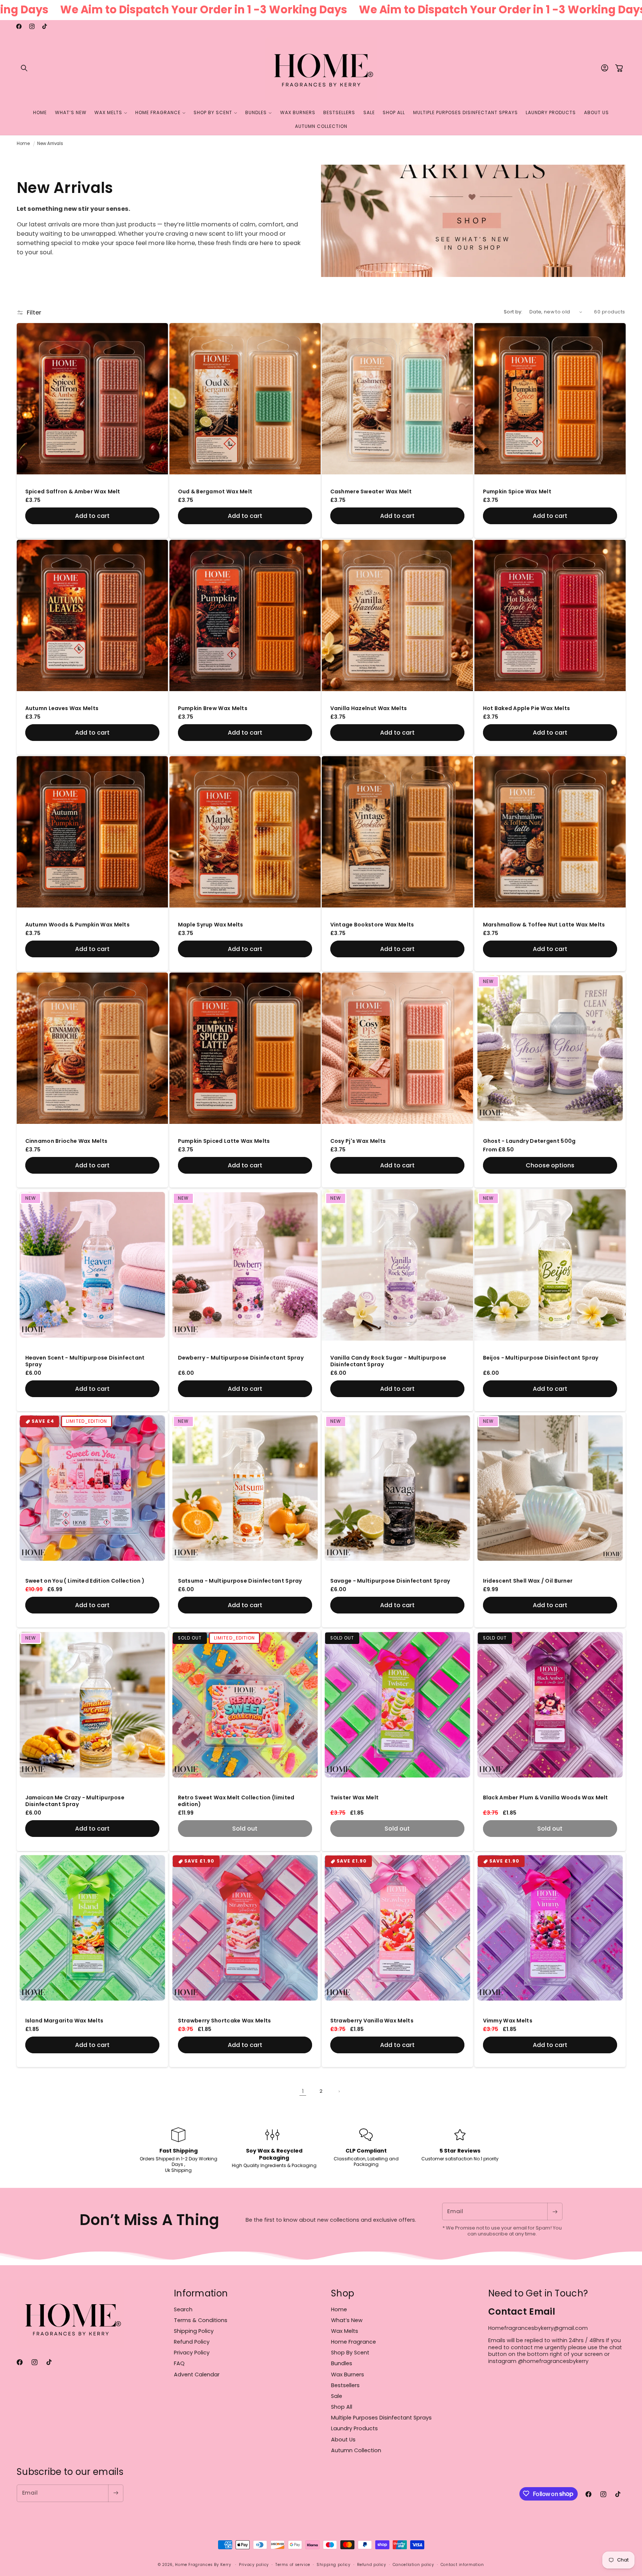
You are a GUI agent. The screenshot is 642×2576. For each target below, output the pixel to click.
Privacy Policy (192, 2353)
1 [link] (303, 2091)
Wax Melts (345, 2331)
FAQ (179, 2364)
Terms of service (293, 2565)
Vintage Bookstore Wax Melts (372, 925)
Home (23, 144)
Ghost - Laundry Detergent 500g (529, 1141)
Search (183, 2309)
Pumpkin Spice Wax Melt (517, 492)
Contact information (462, 2565)
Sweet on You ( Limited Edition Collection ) (85, 1581)
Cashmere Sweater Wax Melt (371, 492)
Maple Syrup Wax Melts (210, 925)
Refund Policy (192, 2342)
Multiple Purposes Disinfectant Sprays (381, 2418)
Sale (337, 2396)
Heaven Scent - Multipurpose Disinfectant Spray (85, 1361)
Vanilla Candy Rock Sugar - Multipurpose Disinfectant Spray (388, 1361)
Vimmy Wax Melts (508, 2021)
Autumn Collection (356, 2450)
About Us (343, 2440)
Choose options (550, 1165)
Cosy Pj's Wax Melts (358, 1141)
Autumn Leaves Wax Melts (62, 708)
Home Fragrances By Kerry (204, 2565)
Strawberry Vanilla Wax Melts (372, 2021)
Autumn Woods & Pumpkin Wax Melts (78, 925)
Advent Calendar (197, 2375)
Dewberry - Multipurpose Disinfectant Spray (241, 1358)
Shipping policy (333, 2565)
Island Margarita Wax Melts (64, 2021)
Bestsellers (345, 2385)
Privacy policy (254, 2565)
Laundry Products (354, 2429)
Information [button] (201, 2293)
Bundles (342, 2364)
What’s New (347, 2320)
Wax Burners (348, 2375)
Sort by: (513, 312)
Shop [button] (343, 2293)
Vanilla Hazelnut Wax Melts (369, 708)
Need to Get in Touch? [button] (538, 2293)
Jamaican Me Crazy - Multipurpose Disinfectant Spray (75, 1801)
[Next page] (339, 2092)
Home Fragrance (354, 2342)
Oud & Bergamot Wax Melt (215, 492)
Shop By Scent (350, 2353)
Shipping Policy (194, 2331)
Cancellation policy (414, 2565)
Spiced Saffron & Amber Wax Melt (73, 492)
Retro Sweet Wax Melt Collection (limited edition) (236, 1801)
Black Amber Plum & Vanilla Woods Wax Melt (545, 1798)
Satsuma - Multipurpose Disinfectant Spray (240, 1581)
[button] (24, 68)
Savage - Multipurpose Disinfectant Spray (390, 1581)
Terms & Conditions (201, 2320)
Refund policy (372, 2565)
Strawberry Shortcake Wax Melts (224, 2021)
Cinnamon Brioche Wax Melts (67, 1141)
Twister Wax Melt (355, 1798)
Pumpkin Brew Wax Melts (213, 708)
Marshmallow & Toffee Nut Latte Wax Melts (544, 925)
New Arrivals (50, 144)
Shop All (342, 2407)
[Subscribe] (555, 2211)
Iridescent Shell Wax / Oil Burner (528, 1581)
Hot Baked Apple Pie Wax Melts (526, 708)
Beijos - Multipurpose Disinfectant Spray (540, 1358)
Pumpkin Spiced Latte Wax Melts (224, 1141)
